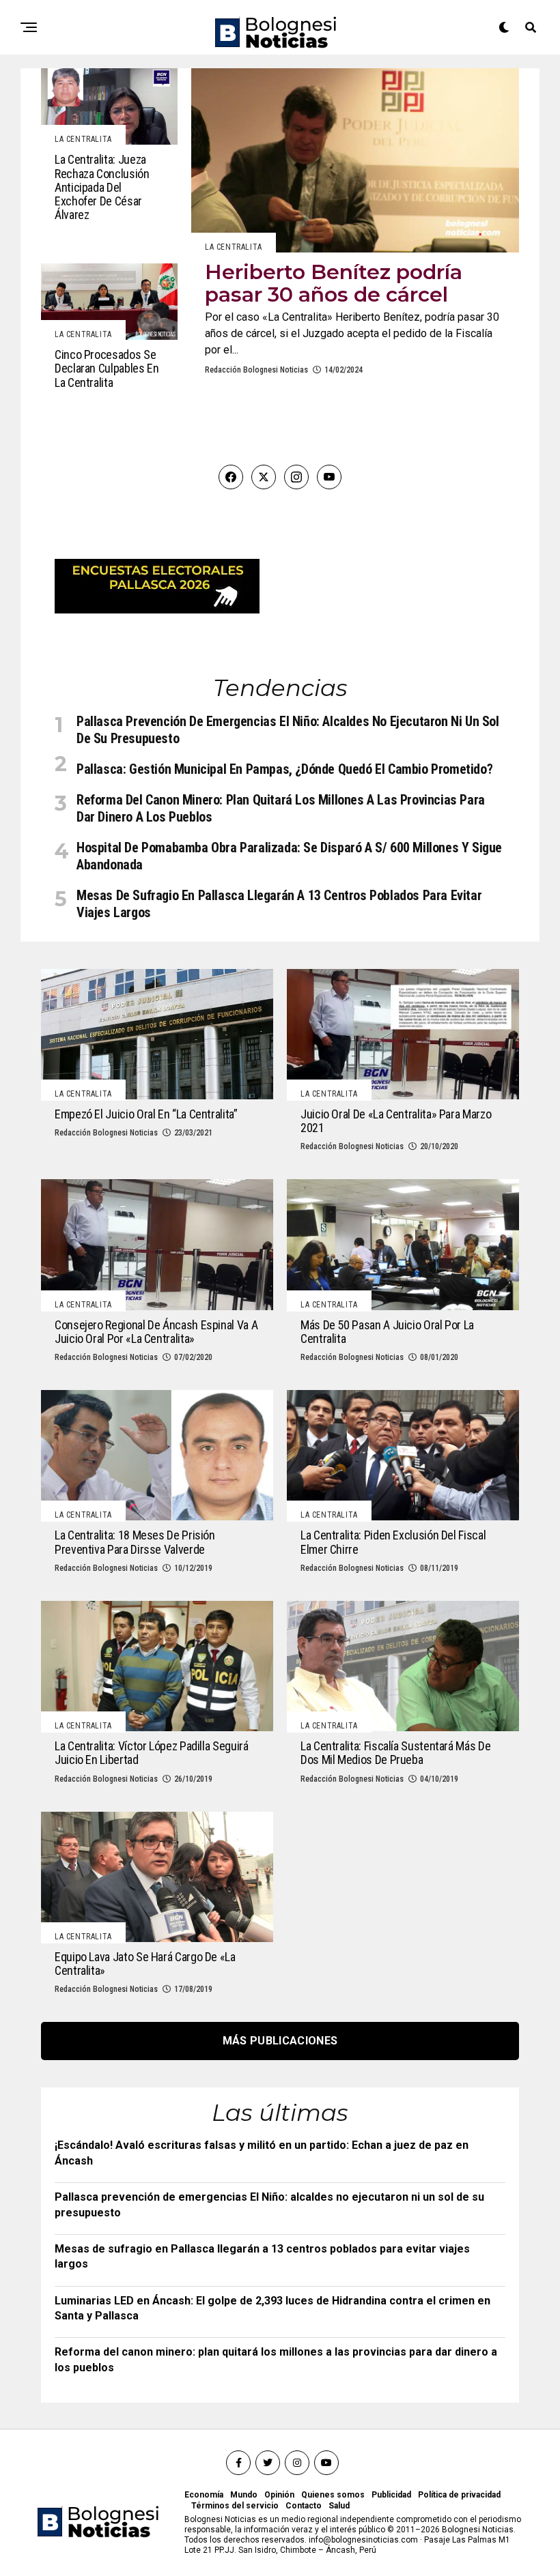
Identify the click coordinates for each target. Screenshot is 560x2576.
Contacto (304, 2506)
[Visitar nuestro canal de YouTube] (329, 477)
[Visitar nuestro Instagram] (296, 477)
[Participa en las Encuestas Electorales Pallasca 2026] (157, 610)
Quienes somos (333, 2495)
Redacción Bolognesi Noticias (256, 370)
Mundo (244, 2495)
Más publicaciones (280, 2041)
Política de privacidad (459, 2495)
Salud (339, 2506)
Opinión (279, 2495)
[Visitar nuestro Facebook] (231, 477)
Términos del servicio (235, 2506)
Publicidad (391, 2495)
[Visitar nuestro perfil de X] (264, 477)
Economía (204, 2495)
